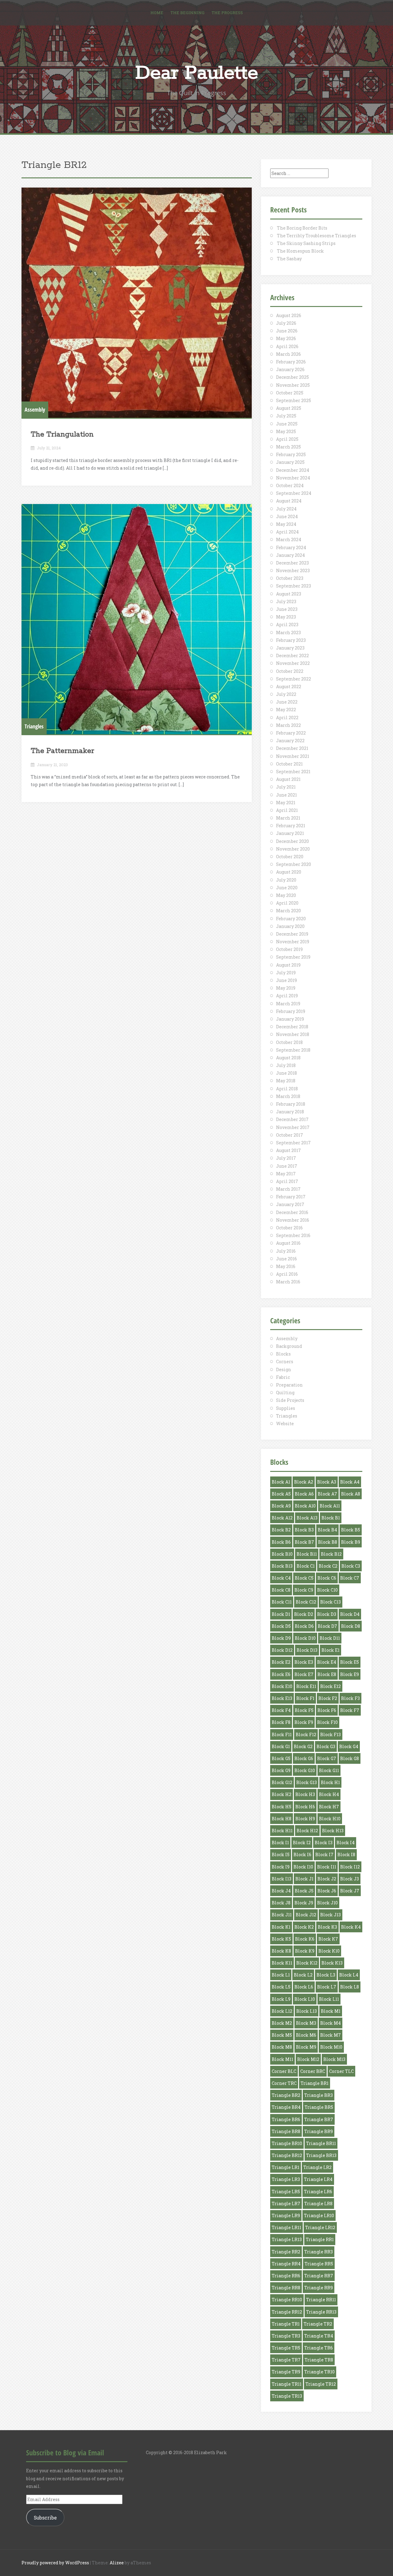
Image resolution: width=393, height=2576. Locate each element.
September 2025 (294, 400)
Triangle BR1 (315, 2083)
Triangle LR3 (286, 2179)
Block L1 (281, 1975)
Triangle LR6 (318, 2192)
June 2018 (286, 1073)
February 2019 (291, 1011)
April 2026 (287, 346)
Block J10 (327, 1903)
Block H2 (282, 1794)
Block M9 (306, 2047)
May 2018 (286, 1081)
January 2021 (290, 833)
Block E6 (281, 1674)
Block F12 (306, 1734)
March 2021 (288, 818)
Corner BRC (313, 2071)
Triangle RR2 (286, 2252)
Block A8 (351, 1494)
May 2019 (286, 988)
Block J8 (281, 1903)
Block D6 (304, 1626)
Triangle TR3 (286, 2336)
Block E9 (350, 1674)
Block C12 (306, 1602)
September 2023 (294, 586)
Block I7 (324, 1854)
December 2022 (292, 656)
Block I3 (324, 1843)
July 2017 (286, 1158)
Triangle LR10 (319, 2215)
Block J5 (304, 1891)
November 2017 (293, 1127)
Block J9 (304, 1903)
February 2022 (291, 733)
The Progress (227, 13)
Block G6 (304, 1758)
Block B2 (281, 1530)
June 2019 (286, 980)
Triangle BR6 (286, 2119)
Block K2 (304, 1927)
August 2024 (289, 501)
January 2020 (290, 926)
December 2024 (293, 470)
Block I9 (281, 1867)
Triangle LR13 (287, 2239)
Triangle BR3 (319, 2095)
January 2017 (290, 1204)
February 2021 (291, 826)
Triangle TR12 (321, 2384)
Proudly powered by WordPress (55, 2563)
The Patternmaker (62, 751)
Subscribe (45, 2518)
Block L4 (349, 1975)
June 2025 (287, 424)
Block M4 (331, 2023)
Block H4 (329, 1794)
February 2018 (291, 1104)
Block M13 (334, 2059)
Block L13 (307, 2011)
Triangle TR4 (319, 2336)
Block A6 (304, 1494)
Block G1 (281, 1746)
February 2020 (291, 919)
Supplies (286, 1408)
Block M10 (331, 2047)
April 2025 (287, 439)
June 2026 (287, 331)
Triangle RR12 (287, 2312)
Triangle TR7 (286, 2360)
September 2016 (293, 1235)
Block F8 (281, 1722)
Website (285, 1424)
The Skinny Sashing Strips (306, 243)
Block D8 (351, 1626)
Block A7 (327, 1494)
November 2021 (293, 756)
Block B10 (282, 1554)
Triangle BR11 (321, 2143)
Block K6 (305, 1939)
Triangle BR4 (286, 2107)
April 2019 (287, 996)
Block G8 (350, 1758)
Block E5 (350, 1662)
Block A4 (350, 1482)
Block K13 (332, 1963)
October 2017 (290, 1135)
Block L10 (305, 1999)
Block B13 (282, 1566)
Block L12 (282, 2011)
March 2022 (288, 725)
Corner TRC (284, 2083)
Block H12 (307, 1831)
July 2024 (286, 509)
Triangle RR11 (321, 2300)
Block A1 (281, 1482)
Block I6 (302, 1854)
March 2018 (288, 1096)
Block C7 (350, 1578)
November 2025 (293, 385)
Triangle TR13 (287, 2396)
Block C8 (281, 1590)
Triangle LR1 (286, 2167)
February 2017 (291, 1197)
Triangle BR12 (287, 2155)
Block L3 (326, 1975)
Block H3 (305, 1794)
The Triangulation (62, 435)
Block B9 (351, 1542)
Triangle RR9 (319, 2288)
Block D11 (330, 1638)
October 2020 (290, 857)
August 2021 (288, 779)
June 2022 (287, 702)
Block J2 (327, 1879)
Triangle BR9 (319, 2131)
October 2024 (290, 485)
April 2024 (287, 532)
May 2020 (286, 895)
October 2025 (290, 393)
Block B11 (307, 1554)
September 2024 (294, 493)
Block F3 (350, 1698)
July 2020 (286, 880)
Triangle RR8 (286, 2288)
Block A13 (307, 1518)
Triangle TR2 (318, 2324)
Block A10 (305, 1506)
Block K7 (328, 1939)
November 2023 (293, 570)
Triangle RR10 (287, 2300)
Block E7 (304, 1674)
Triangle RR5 (319, 2264)
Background (289, 1346)
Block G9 (281, 1770)
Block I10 (303, 1867)
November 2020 (293, 849)
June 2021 (286, 795)
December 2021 (292, 748)
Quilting (285, 1393)
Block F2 (328, 1698)
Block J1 (304, 1879)
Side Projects (290, 1400)
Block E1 (331, 1650)
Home (157, 13)
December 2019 (292, 934)
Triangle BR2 (286, 2095)
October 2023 (290, 578)
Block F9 (304, 1722)
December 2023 (292, 563)
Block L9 (281, 1999)
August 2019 (288, 965)
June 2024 (287, 516)
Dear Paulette (197, 73)
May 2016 (286, 1266)
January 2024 (290, 555)
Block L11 (329, 1999)
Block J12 (306, 1915)
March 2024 (289, 539)
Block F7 (350, 1710)
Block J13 (331, 1915)
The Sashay (289, 259)
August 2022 (289, 687)
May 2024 (286, 524)
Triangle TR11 (287, 2384)
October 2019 (289, 949)
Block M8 (282, 2047)
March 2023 (288, 632)
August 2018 (288, 1058)
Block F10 (327, 1722)
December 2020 (292, 841)
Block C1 (306, 1566)
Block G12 (282, 1782)
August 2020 (289, 872)
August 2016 (288, 1243)
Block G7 (327, 1758)
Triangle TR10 (319, 2372)
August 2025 (289, 408)
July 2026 (286, 323)
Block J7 (350, 1891)
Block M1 (331, 2011)
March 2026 (288, 354)
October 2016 (289, 1228)
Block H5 (282, 1807)
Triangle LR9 (286, 2215)
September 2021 (293, 772)
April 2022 (287, 718)
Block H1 (330, 1782)
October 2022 (290, 671)
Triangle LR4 (318, 2179)
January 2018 (290, 1112)
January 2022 (290, 741)
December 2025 (292, 377)
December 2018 (292, 1027)
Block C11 (282, 1602)
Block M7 (331, 2035)
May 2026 (286, 338)
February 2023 (291, 640)
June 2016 (286, 1259)
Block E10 (282, 1686)
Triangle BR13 (321, 2155)
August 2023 (289, 594)
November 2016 (293, 1220)
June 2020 (287, 888)
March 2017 (288, 1189)
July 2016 (286, 1251)
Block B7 (304, 1542)
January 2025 (290, 462)
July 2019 (286, 973)
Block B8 (328, 1542)
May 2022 (286, 710)
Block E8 (327, 1674)
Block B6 (281, 1542)
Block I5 (281, 1854)
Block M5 (282, 2035)
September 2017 (293, 1143)
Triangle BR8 (286, 2131)
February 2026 (291, 362)
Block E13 (282, 1698)
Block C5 (304, 1578)
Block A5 (281, 1494)
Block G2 (303, 1746)
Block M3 (306, 2023)
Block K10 (329, 1951)
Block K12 (307, 1963)
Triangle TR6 (319, 2348)
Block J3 (350, 1879)
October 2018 (289, 1042)
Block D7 (327, 1626)
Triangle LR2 (317, 2167)
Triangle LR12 (320, 2227)
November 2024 (293, 478)
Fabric (283, 1377)
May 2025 (286, 431)
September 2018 (293, 1050)
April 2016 (287, 1274)
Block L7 (327, 1987)
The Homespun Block (300, 251)
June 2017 (287, 1166)
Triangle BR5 (319, 2107)
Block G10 (305, 1770)
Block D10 (305, 1638)
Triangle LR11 (286, 2227)
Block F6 (327, 1710)
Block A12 (282, 1518)
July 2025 (286, 416)
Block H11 (282, 1831)
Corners (285, 1362)
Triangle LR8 (318, 2204)
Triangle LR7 (286, 2204)
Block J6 (327, 1891)
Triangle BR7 (319, 2119)
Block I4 (346, 1843)
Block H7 (329, 1807)
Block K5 (281, 1939)
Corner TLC (341, 2071)
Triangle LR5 (286, 2192)
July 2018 (286, 1065)
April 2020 (287, 903)
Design (284, 1369)
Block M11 (282, 2059)
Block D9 (281, 1638)
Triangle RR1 (320, 2239)
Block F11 (282, 1734)
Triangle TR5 (286, 2348)
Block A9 (281, 1506)
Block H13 (333, 1831)
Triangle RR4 (286, 2264)
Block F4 (281, 1710)
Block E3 (304, 1662)
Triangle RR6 (286, 2276)
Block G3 (326, 1746)
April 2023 (287, 625)
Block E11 (306, 1686)
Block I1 (280, 1843)
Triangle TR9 (286, 2372)
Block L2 (303, 1975)
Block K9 (305, 1951)
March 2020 (288, 911)
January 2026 (290, 369)
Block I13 (282, 1879)
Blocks (283, 1354)
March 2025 (288, 447)
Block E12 (331, 1686)
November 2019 (293, 942)
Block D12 (282, 1650)
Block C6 (327, 1578)
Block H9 (305, 1819)
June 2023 (287, 609)
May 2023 (286, 617)
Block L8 (350, 1987)
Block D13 (307, 1650)
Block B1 (331, 1518)
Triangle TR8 (319, 2360)
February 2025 (291, 454)
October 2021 (289, 764)
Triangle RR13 (321, 2312)
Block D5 (281, 1626)
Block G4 (349, 1746)
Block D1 (281, 1614)
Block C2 (328, 1566)
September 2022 (294, 679)
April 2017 (287, 1181)
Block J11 (282, 1915)
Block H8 (282, 1819)
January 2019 (290, 1019)
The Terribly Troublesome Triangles (317, 236)
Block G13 (307, 1782)
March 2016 (288, 1282)
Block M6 (306, 2035)
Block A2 (304, 1482)
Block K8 (281, 1951)
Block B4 (327, 1530)
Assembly (35, 409)
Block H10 (330, 1819)
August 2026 (289, 315)
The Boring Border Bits (302, 228)
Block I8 (346, 1854)
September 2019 (293, 957)
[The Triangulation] (137, 303)
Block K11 (282, 1963)
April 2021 (287, 810)
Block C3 (351, 1566)
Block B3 (304, 1530)
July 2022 (286, 694)
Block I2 (302, 1843)
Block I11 (327, 1867)
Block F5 (304, 1710)
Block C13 (331, 1602)
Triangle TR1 (286, 2324)
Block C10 (327, 1590)
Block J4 (281, 1891)
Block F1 (305, 1698)
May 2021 (286, 803)
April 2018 (287, 1089)
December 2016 (292, 1212)
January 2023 (290, 648)
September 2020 (294, 864)
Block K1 (281, 1927)
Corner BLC (284, 2071)
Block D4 (350, 1614)
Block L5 (281, 1987)
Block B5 (351, 1530)
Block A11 (330, 1506)
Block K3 (327, 1927)
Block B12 (331, 1554)
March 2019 (288, 1004)
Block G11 (329, 1770)
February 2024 (291, 547)
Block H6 (305, 1807)
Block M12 (308, 2059)
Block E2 (281, 1662)
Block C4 (281, 1578)
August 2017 (288, 1150)
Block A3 (327, 1482)
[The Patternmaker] (137, 619)
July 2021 (286, 787)
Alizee (117, 2563)
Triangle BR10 (287, 2143)
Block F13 (331, 1734)
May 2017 (286, 1174)
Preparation (289, 1385)
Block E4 (327, 1662)
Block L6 (304, 1987)
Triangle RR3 (319, 2252)
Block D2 (304, 1614)
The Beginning (187, 13)
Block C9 (304, 1590)
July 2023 (286, 601)
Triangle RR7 (319, 2276)
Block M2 (282, 2023)
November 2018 (293, 1034)
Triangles (34, 726)
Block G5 (281, 1758)
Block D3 (327, 1614)
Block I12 (350, 1867)
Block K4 (351, 1927)
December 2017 (292, 1119)
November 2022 (293, 663)
